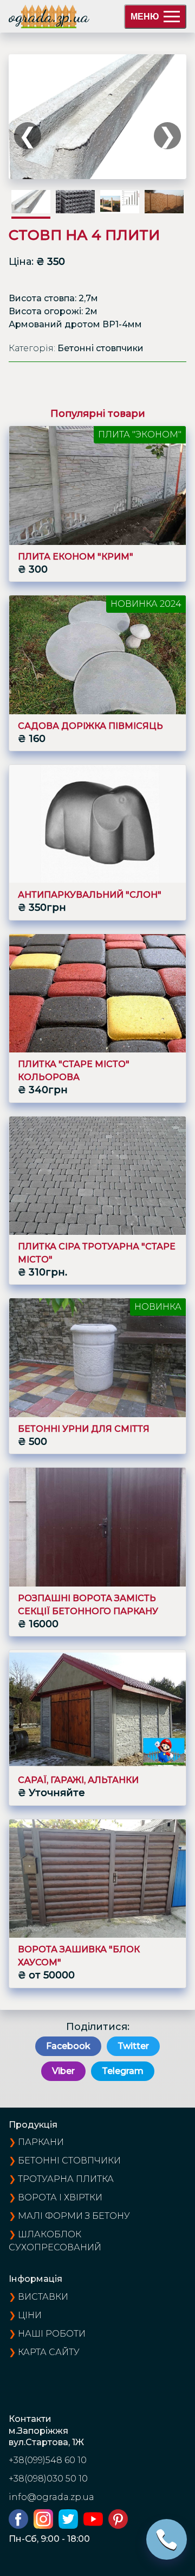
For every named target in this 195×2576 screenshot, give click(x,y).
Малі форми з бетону (74, 2216)
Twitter (133, 2046)
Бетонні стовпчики (69, 2161)
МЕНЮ (145, 17)
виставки (43, 2297)
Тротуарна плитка (66, 2179)
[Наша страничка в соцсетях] (21, 2526)
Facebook (68, 2046)
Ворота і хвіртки (60, 2197)
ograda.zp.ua (49, 16)
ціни (30, 2315)
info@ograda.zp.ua (51, 2497)
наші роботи (52, 2334)
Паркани (41, 2142)
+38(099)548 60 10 (48, 2460)
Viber (63, 2071)
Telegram (123, 2071)
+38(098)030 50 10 (48, 2479)
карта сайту (49, 2352)
